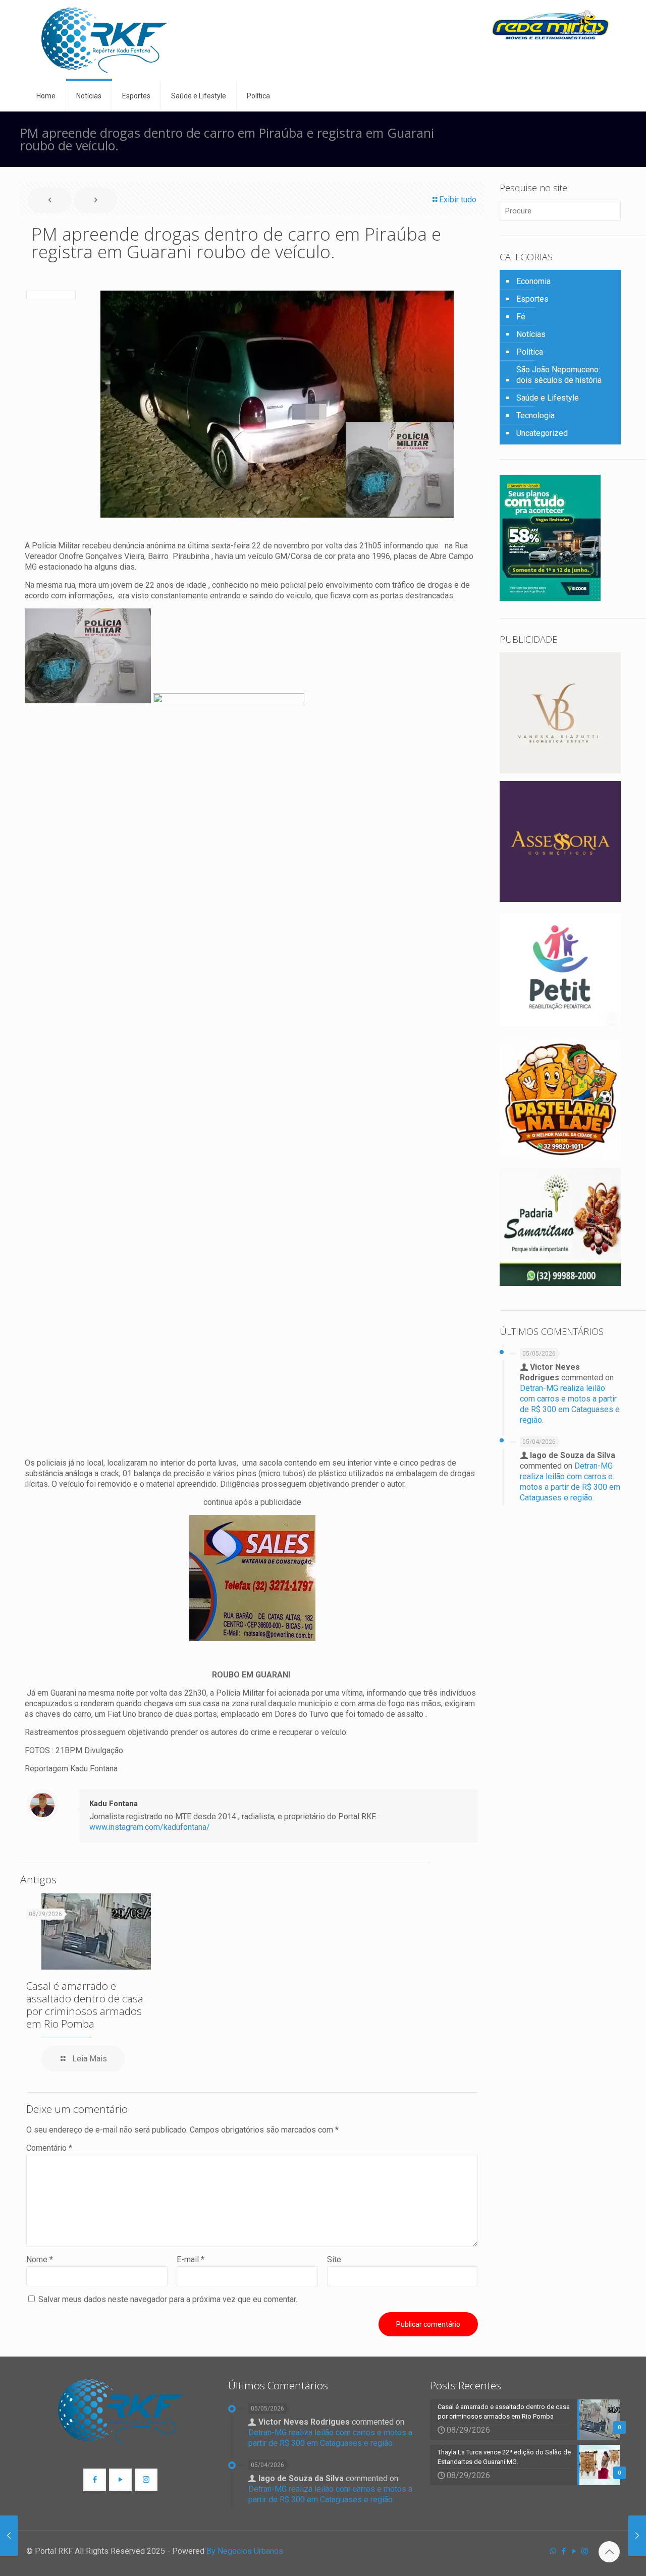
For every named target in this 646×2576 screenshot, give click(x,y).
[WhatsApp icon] (553, 2551)
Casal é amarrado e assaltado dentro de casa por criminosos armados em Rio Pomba (85, 2005)
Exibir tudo (458, 200)
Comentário (49, 2148)
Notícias (531, 334)
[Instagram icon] (585, 2551)
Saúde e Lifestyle (548, 398)
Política (530, 352)
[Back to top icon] (609, 2552)
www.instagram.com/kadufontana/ (150, 1827)
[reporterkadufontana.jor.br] (104, 40)
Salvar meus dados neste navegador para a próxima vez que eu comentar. (168, 2299)
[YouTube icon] (574, 2551)
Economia (533, 281)
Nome (40, 2259)
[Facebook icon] (563, 2551)
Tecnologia (535, 415)
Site (334, 2259)
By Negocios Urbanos (245, 2551)
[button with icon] (95, 2480)
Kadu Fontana (114, 1804)
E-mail (191, 2259)
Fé (521, 317)
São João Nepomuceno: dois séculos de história (559, 375)
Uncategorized (542, 433)
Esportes (532, 299)
